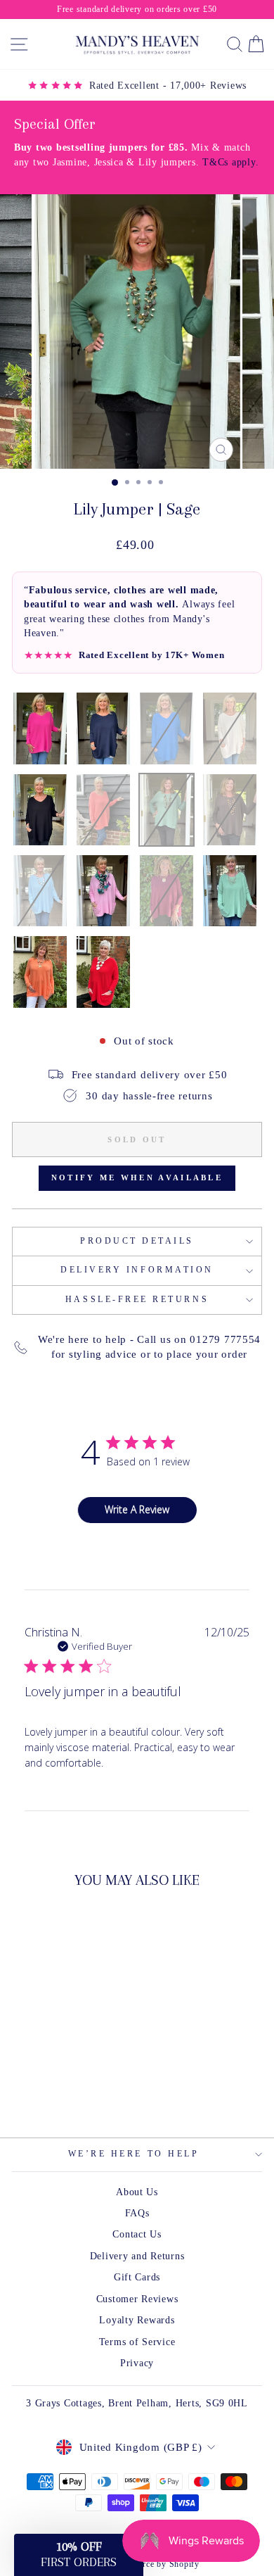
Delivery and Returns (137, 2256)
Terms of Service (137, 2342)
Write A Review (137, 1509)
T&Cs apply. (230, 162)
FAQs (137, 2213)
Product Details (137, 1241)
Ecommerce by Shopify (155, 2564)
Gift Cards (137, 2277)
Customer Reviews (137, 2299)
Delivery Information (137, 1270)
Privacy (137, 2363)
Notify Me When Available (137, 1177)
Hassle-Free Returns (137, 1300)
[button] (79, 2555)
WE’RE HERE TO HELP (134, 2154)
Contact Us (137, 2234)
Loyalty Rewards (137, 2320)
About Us (137, 2192)
